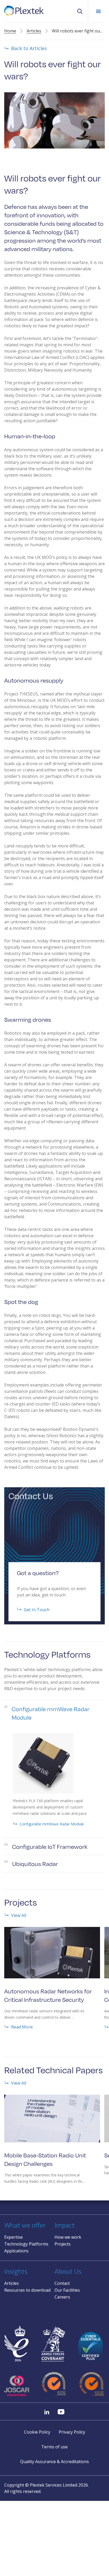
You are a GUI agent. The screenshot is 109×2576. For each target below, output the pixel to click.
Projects (63, 2244)
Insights (16, 2271)
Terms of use (54, 2447)
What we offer (25, 2225)
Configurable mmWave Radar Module (52, 1824)
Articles (34, 31)
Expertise (13, 2237)
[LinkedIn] (47, 2412)
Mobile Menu (98, 11)
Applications (16, 2251)
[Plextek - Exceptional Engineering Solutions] (24, 11)
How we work (68, 2237)
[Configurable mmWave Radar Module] (45, 1763)
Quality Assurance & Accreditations (54, 2462)
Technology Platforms (26, 2244)
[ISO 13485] (92, 2384)
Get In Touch (37, 1609)
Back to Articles (29, 48)
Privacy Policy (72, 2432)
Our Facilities (67, 2290)
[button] (80, 11)
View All (19, 1915)
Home (10, 31)
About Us (68, 2271)
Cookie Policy (37, 2432)
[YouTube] (61, 2412)
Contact (62, 2283)
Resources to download (27, 2290)
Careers (62, 2297)
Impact (65, 2225)
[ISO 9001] (55, 2384)
